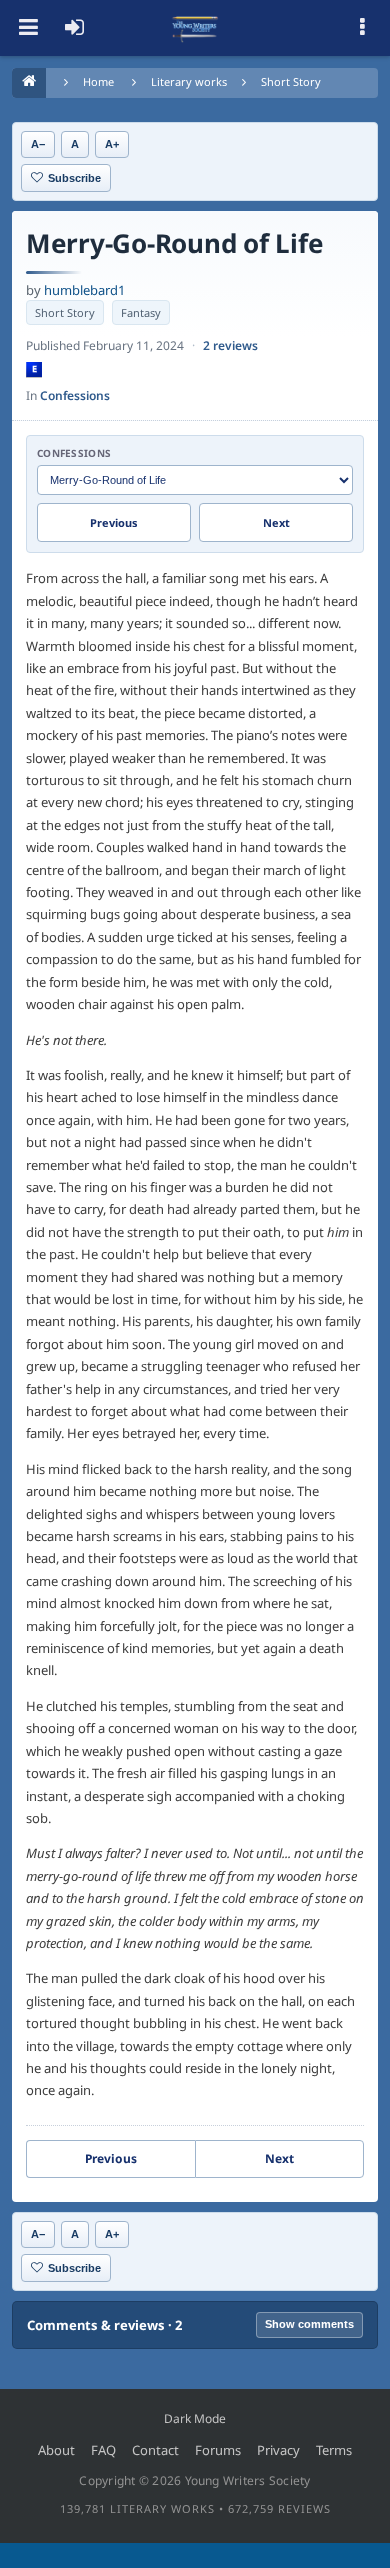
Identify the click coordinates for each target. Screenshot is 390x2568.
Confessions (75, 395)
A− (38, 144)
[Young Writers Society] (195, 28)
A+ (112, 144)
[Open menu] (28, 28)
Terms (334, 2450)
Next (276, 522)
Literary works (189, 81)
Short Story (291, 81)
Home (98, 81)
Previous (114, 522)
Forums (218, 2450)
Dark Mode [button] (195, 2418)
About (56, 2450)
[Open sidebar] (362, 28)
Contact (155, 2450)
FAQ (103, 2450)
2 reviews (230, 345)
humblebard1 (84, 290)
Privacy (278, 2450)
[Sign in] (74, 28)
